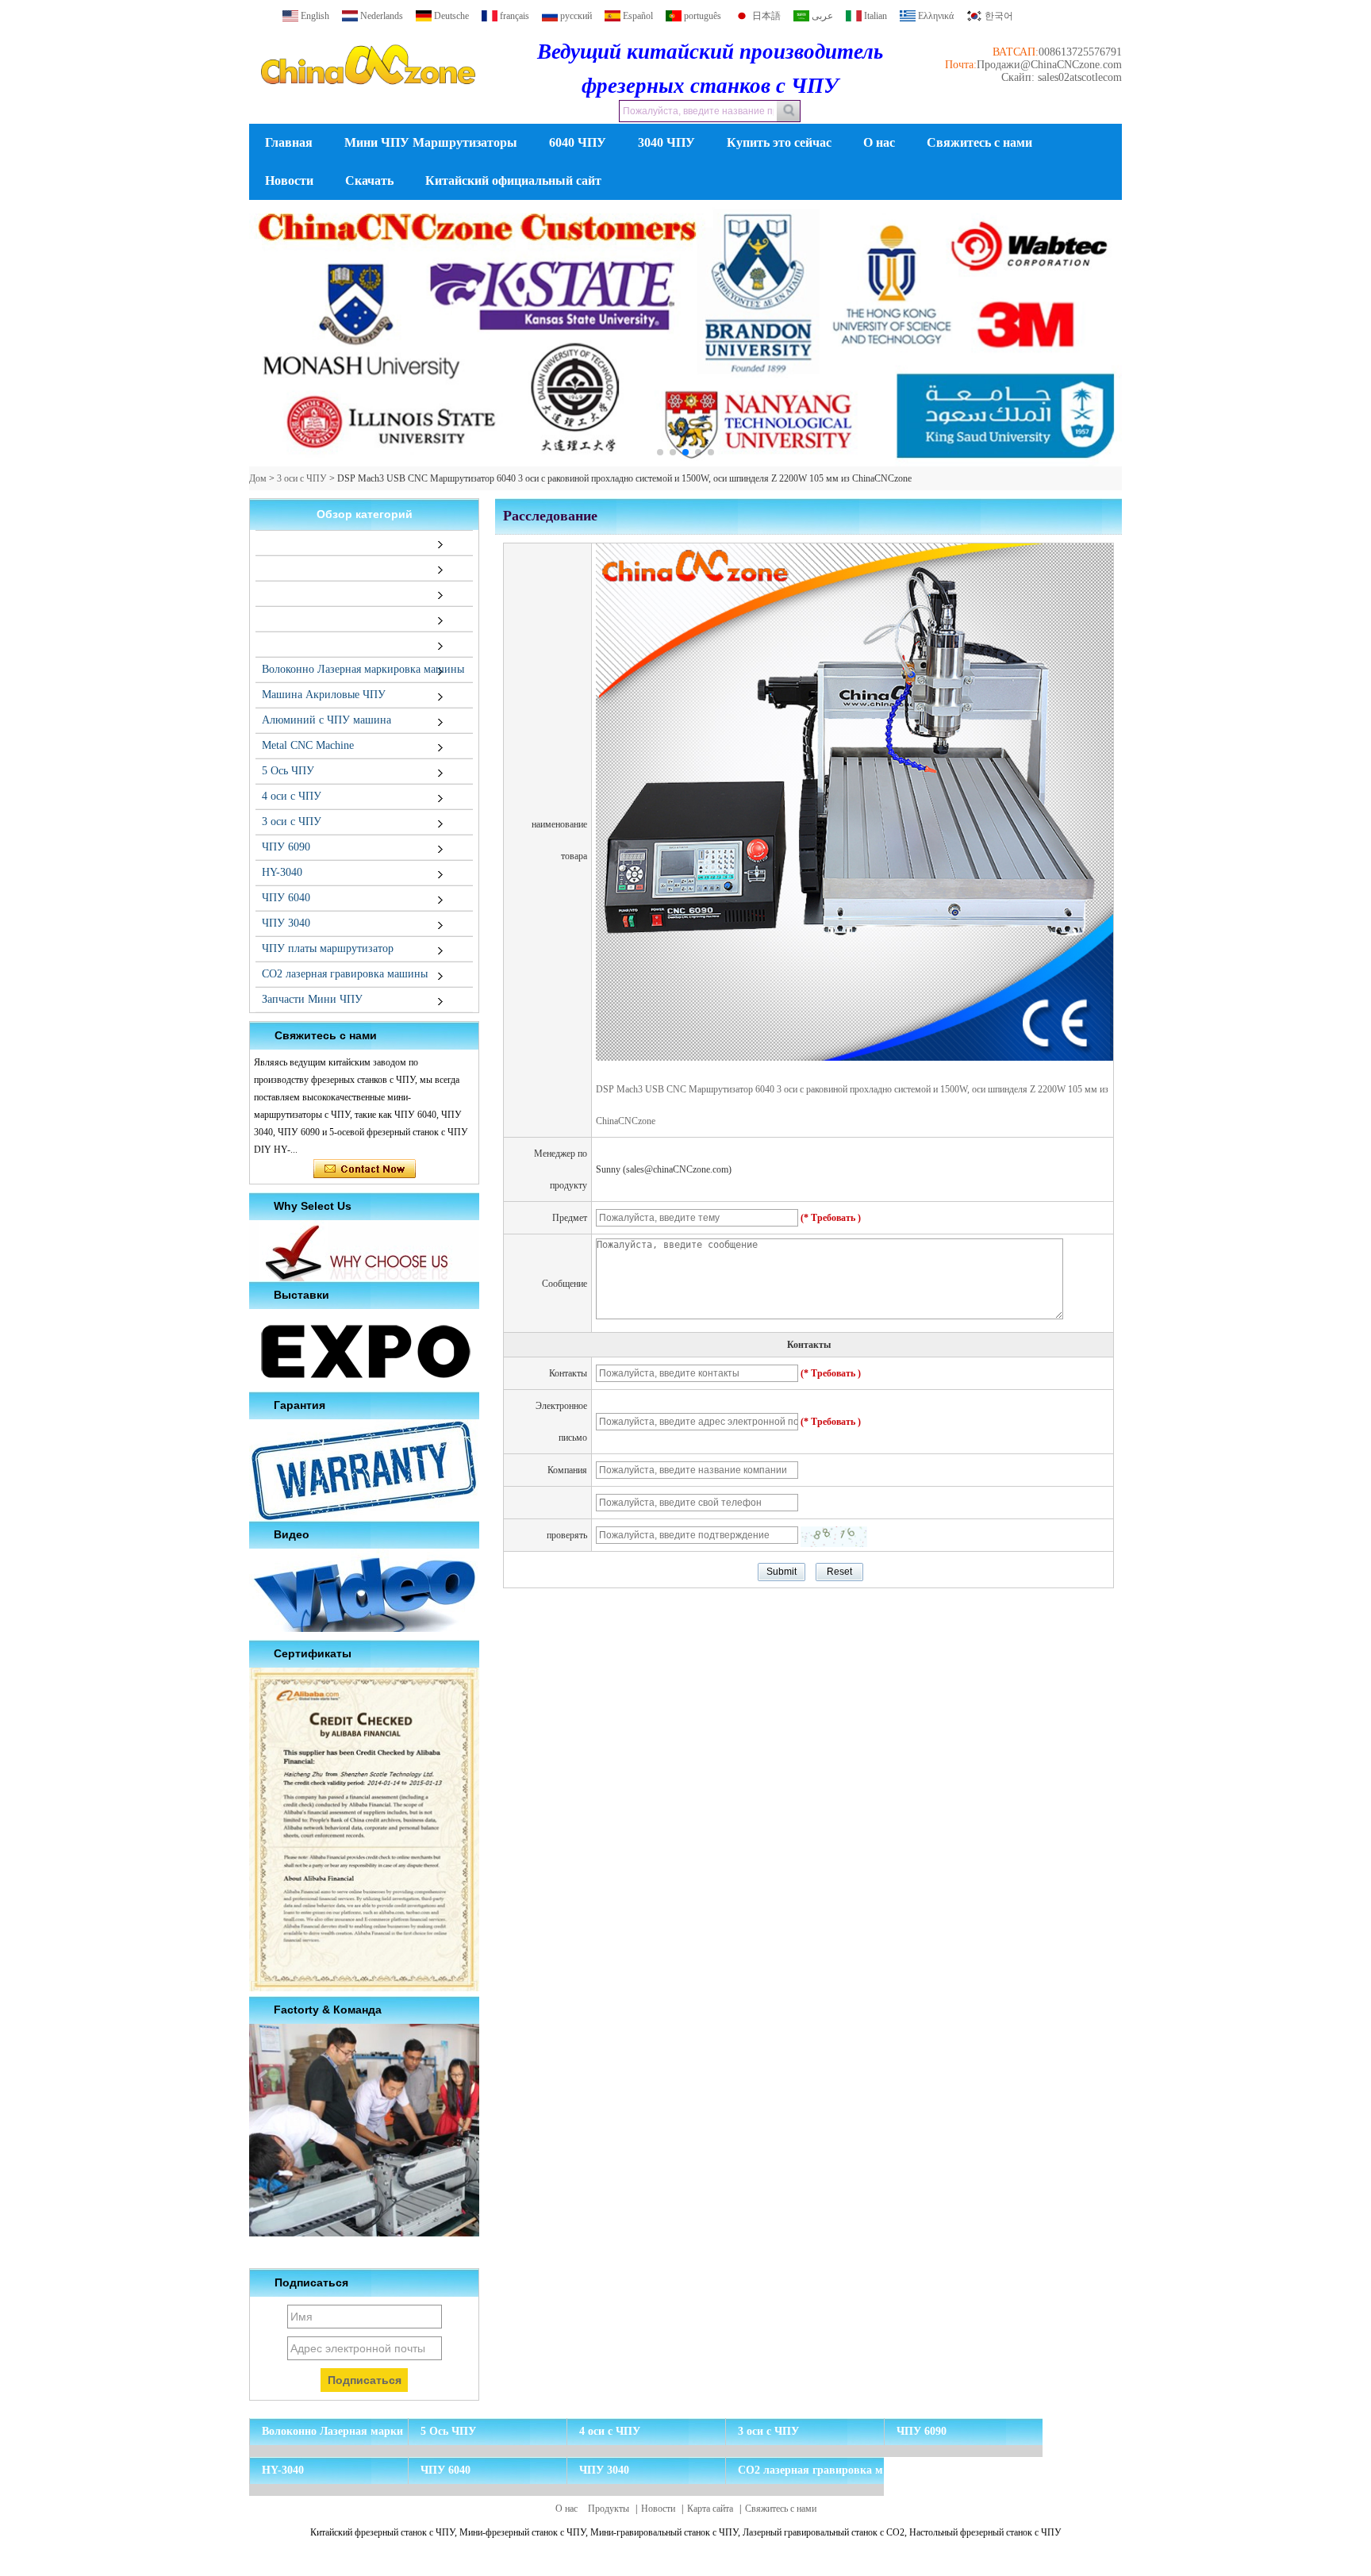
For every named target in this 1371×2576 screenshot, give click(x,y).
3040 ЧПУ (666, 142)
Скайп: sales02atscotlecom (1062, 77)
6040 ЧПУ (578, 142)
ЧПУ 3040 (286, 923)
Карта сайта (710, 2509)
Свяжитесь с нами (979, 142)
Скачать (369, 180)
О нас (879, 142)
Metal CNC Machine (308, 745)
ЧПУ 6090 (286, 847)
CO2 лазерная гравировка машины (345, 974)
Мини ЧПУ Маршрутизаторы (431, 142)
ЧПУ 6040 (286, 898)
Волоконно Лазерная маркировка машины (363, 669)
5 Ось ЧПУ (288, 771)
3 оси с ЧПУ (302, 478)
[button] (660, 452)
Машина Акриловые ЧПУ (324, 695)
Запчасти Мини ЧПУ (312, 999)
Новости (289, 180)
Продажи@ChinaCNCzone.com (1049, 65)
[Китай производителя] (259, 542)
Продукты (609, 2509)
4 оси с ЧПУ (292, 796)
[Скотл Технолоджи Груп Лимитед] (368, 98)
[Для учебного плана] (685, 334)
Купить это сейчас (779, 142)
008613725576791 (1080, 52)
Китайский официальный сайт (513, 180)
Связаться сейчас (365, 1169)
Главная (289, 142)
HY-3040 (282, 872)
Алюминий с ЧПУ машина (326, 720)
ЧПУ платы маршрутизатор (328, 948)
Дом (258, 478)
